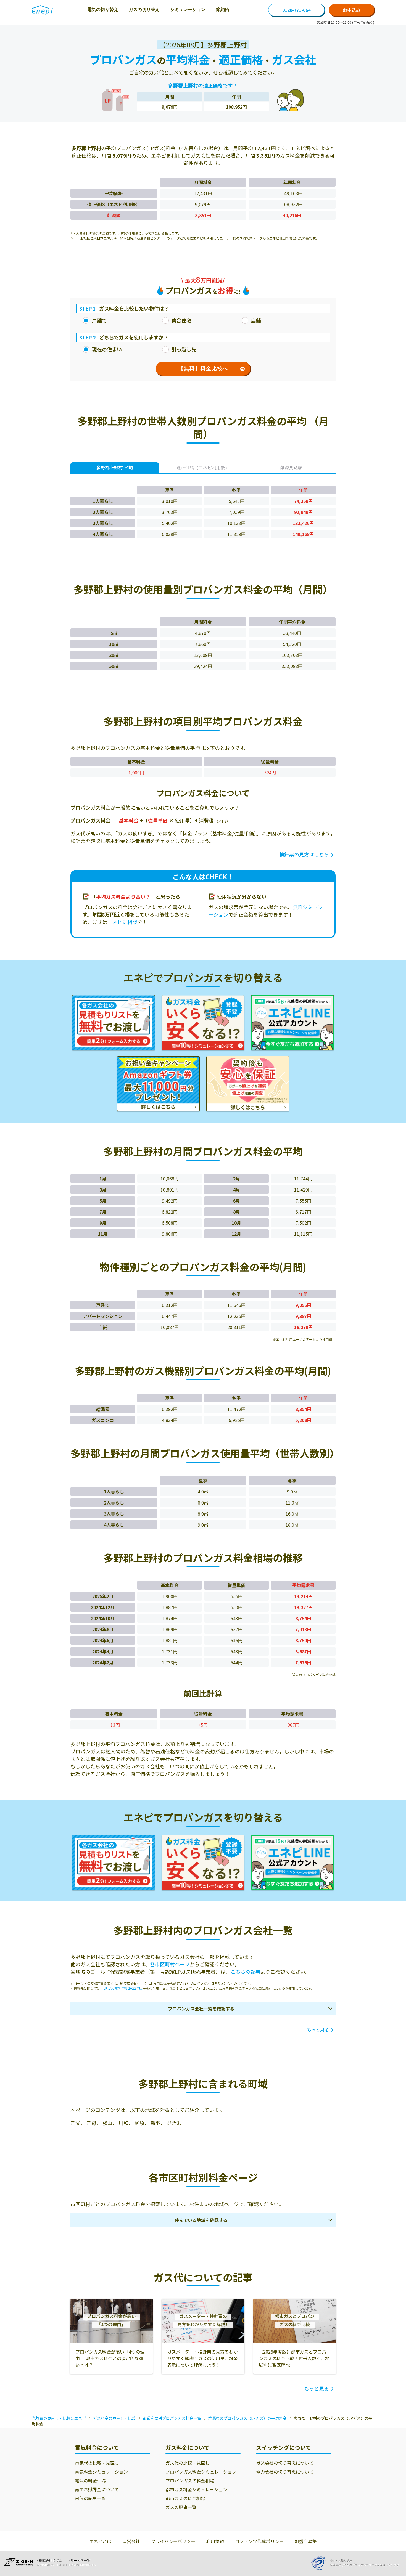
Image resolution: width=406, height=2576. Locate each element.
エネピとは (100, 2541)
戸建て (99, 320)
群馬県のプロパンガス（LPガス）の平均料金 (247, 2418)
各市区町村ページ (170, 1964)
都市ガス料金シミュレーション (196, 2489)
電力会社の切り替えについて (285, 2472)
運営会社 (131, 2541)
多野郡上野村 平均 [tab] (115, 468)
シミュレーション (188, 10)
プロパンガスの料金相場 (190, 2481)
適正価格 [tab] (203, 468)
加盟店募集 (306, 2541)
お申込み (352, 10)
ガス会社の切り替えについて (285, 2463)
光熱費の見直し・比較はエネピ (59, 2418)
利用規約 (215, 2541)
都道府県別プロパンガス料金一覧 (172, 2418)
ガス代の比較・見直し (188, 2463)
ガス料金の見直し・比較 (114, 2418)
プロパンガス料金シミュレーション (201, 2472)
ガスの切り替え (144, 10)
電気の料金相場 (90, 2481)
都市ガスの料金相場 (185, 2498)
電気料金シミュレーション (101, 2472)
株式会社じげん (51, 2561)
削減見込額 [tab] (291, 468)
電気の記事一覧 (90, 2498)
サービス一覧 (80, 2561)
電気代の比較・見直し (97, 2463)
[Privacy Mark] (320, 2563)
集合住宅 (181, 320)
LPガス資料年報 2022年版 (123, 1988)
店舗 (256, 320)
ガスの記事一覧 (181, 2507)
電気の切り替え (103, 10)
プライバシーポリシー (173, 2541)
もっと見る (318, 2030)
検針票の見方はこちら (304, 854)
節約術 (223, 10)
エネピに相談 (122, 922)
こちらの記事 (246, 1972)
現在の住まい (107, 349)
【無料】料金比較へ (203, 368)
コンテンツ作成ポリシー (259, 2541)
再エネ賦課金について (97, 2489)
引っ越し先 (184, 349)
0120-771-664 (296, 10)
